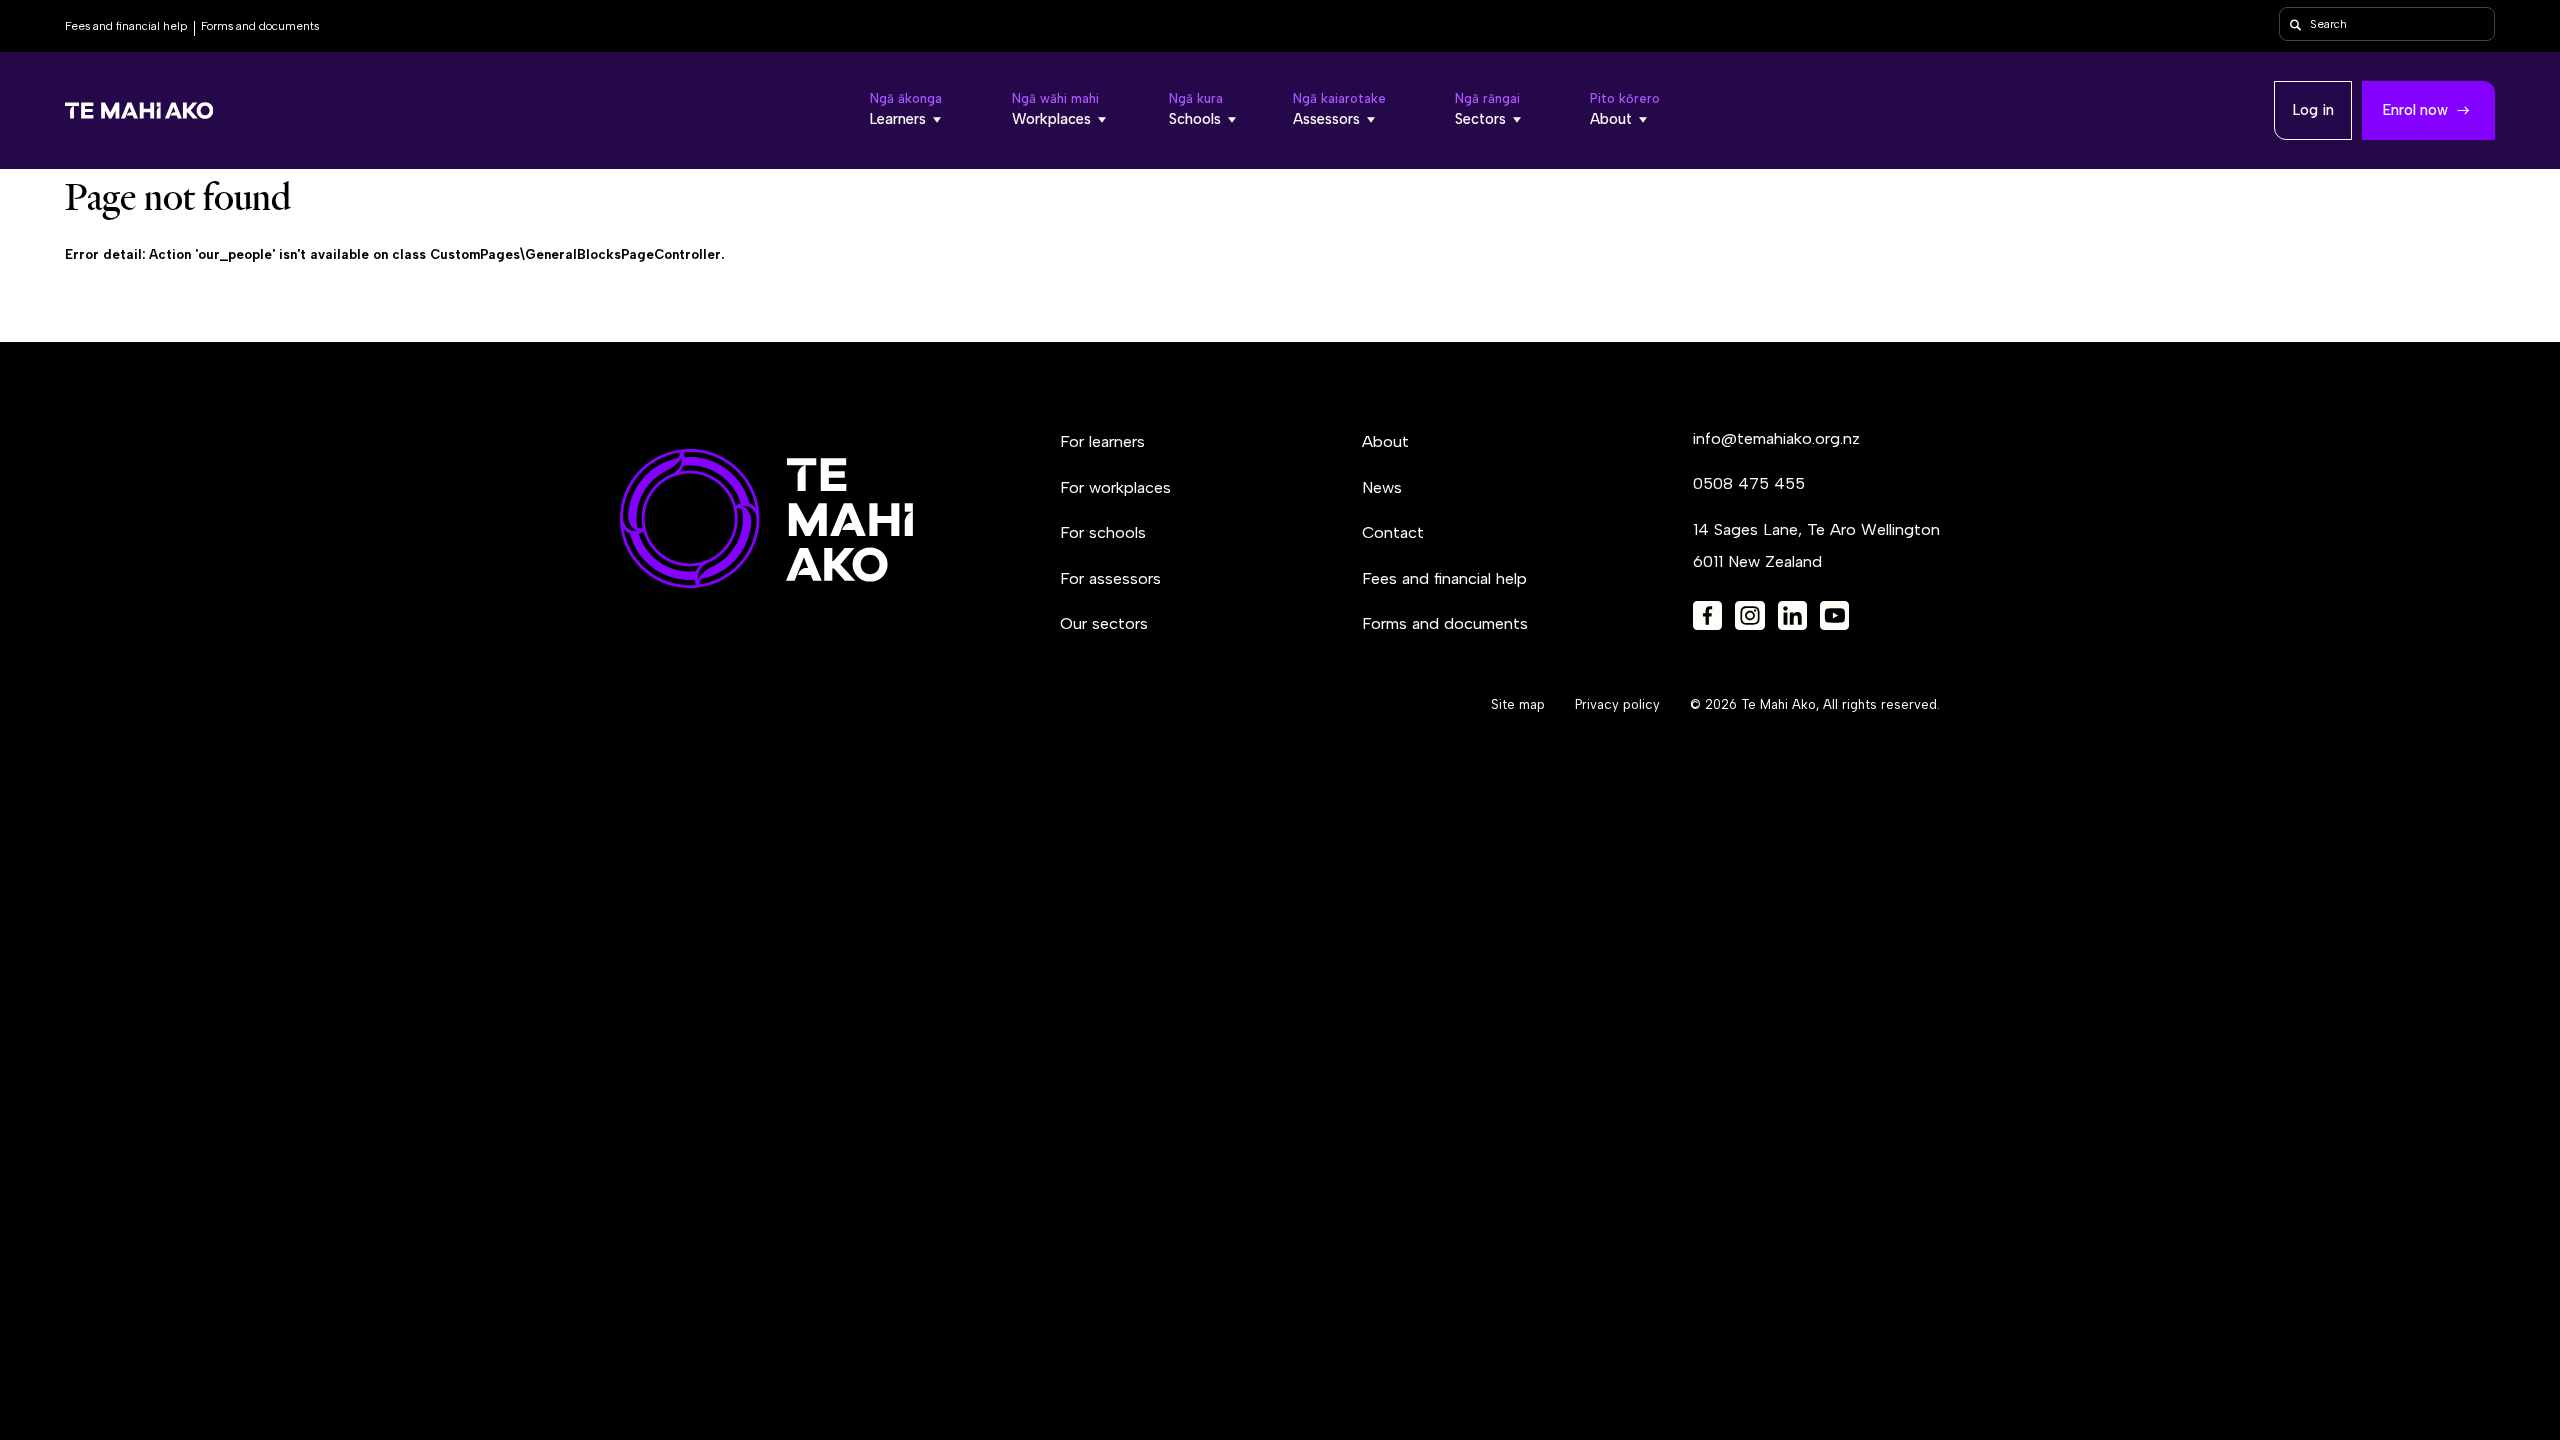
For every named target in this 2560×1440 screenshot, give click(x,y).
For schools (1103, 532)
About (1385, 441)
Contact (1393, 532)
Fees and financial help (126, 26)
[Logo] (139, 111)
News (1382, 487)
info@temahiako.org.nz (1776, 438)
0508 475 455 (1749, 483)
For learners (1102, 441)
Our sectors (1104, 623)
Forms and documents (260, 26)
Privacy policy (1617, 704)
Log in (2313, 110)
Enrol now (2415, 110)
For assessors (1110, 578)
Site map (1518, 704)
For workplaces (1115, 487)
